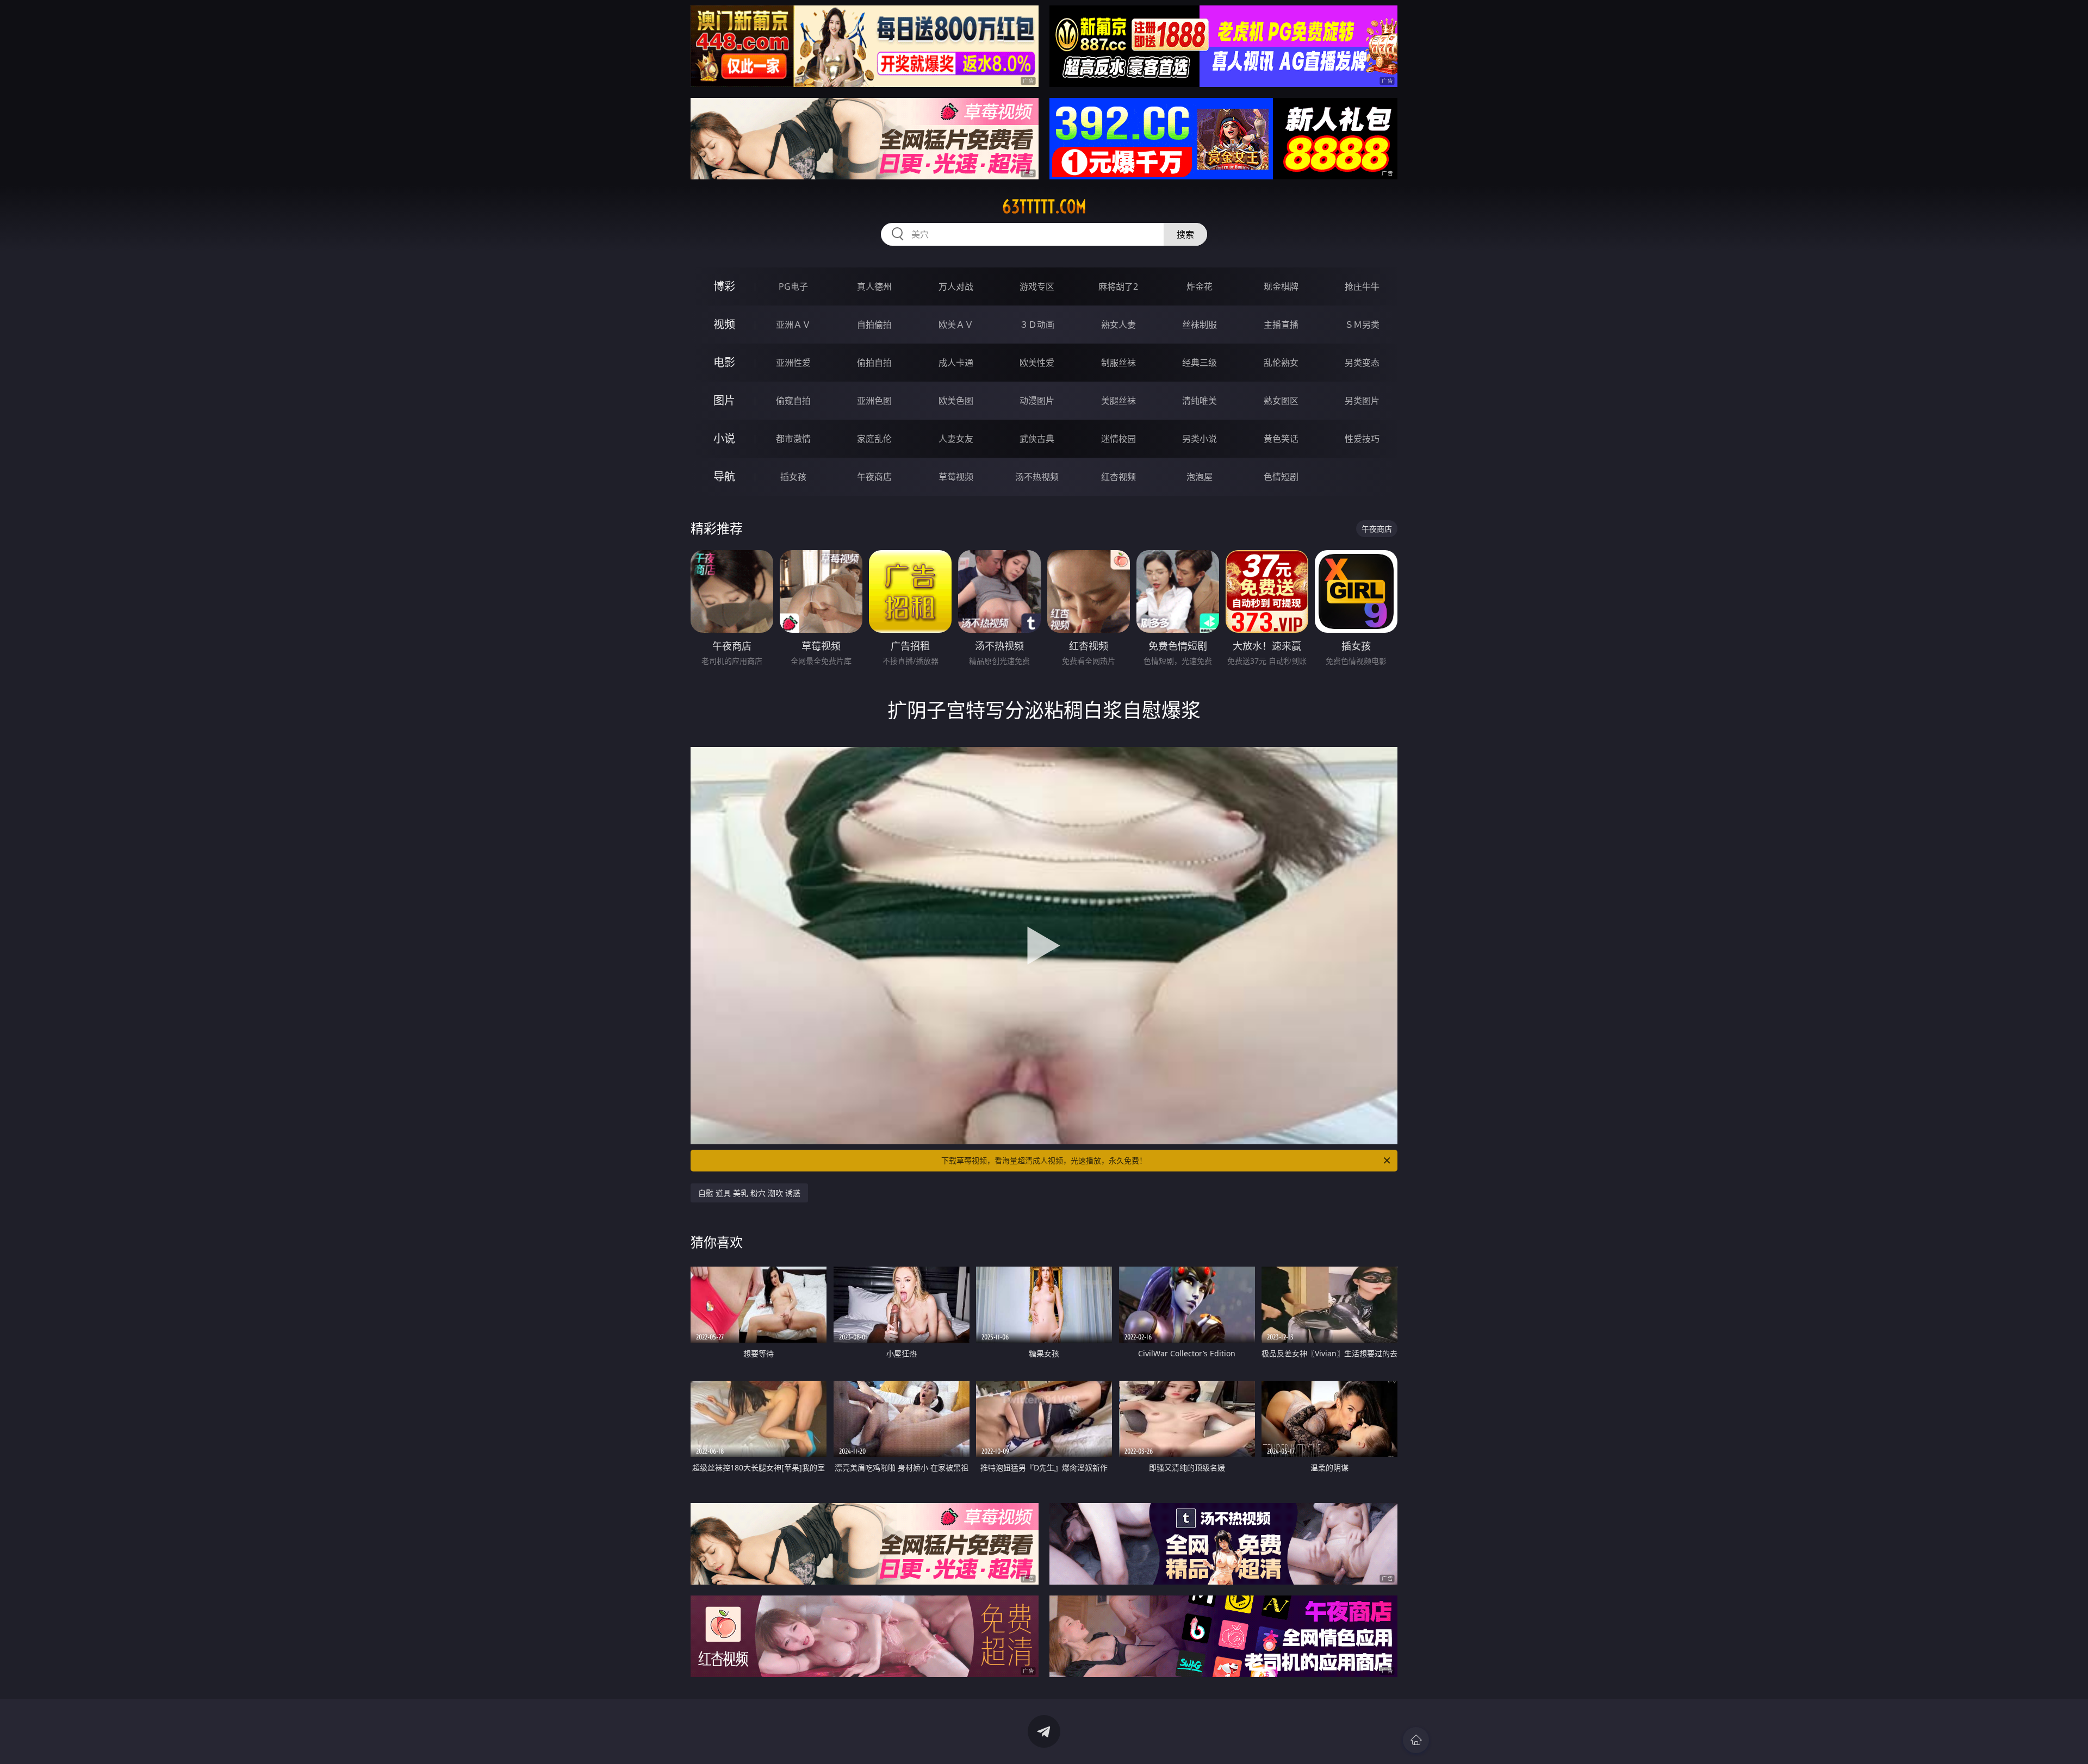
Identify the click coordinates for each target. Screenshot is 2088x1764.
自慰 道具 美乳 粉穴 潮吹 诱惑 (749, 1193)
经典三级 (1200, 363)
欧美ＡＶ (956, 325)
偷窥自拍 (793, 401)
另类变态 (1362, 363)
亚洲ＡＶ (793, 325)
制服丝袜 (1118, 363)
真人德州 (874, 286)
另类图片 (1362, 401)
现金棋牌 (1281, 286)
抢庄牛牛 (1362, 286)
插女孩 (793, 477)
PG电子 (793, 286)
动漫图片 (1037, 401)
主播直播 (1281, 325)
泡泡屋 (1200, 477)
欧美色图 (956, 401)
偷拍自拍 (874, 363)
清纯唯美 (1200, 401)
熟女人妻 (1118, 325)
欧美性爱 (1037, 363)
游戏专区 (1037, 286)
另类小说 (1200, 439)
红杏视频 (1118, 477)
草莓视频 (956, 477)
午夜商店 (874, 477)
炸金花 (1200, 286)
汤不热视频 (1037, 477)
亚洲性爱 (793, 363)
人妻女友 (956, 439)
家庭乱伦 (874, 439)
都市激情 (793, 439)
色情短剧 (1281, 477)
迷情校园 (1118, 439)
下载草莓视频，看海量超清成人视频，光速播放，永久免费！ (1044, 1160)
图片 (724, 400)
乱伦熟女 (1281, 363)
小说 (724, 438)
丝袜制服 (1200, 325)
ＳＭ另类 (1362, 325)
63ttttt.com (1044, 207)
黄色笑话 (1281, 439)
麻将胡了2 (1118, 286)
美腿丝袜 (1118, 401)
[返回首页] (1416, 1740)
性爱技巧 (1362, 439)
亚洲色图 (874, 401)
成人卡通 (956, 363)
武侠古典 (1037, 439)
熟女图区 (1281, 401)
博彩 (724, 286)
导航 (724, 476)
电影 (724, 362)
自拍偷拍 (874, 325)
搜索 (1185, 234)
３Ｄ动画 (1037, 325)
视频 (724, 324)
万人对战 (956, 286)
